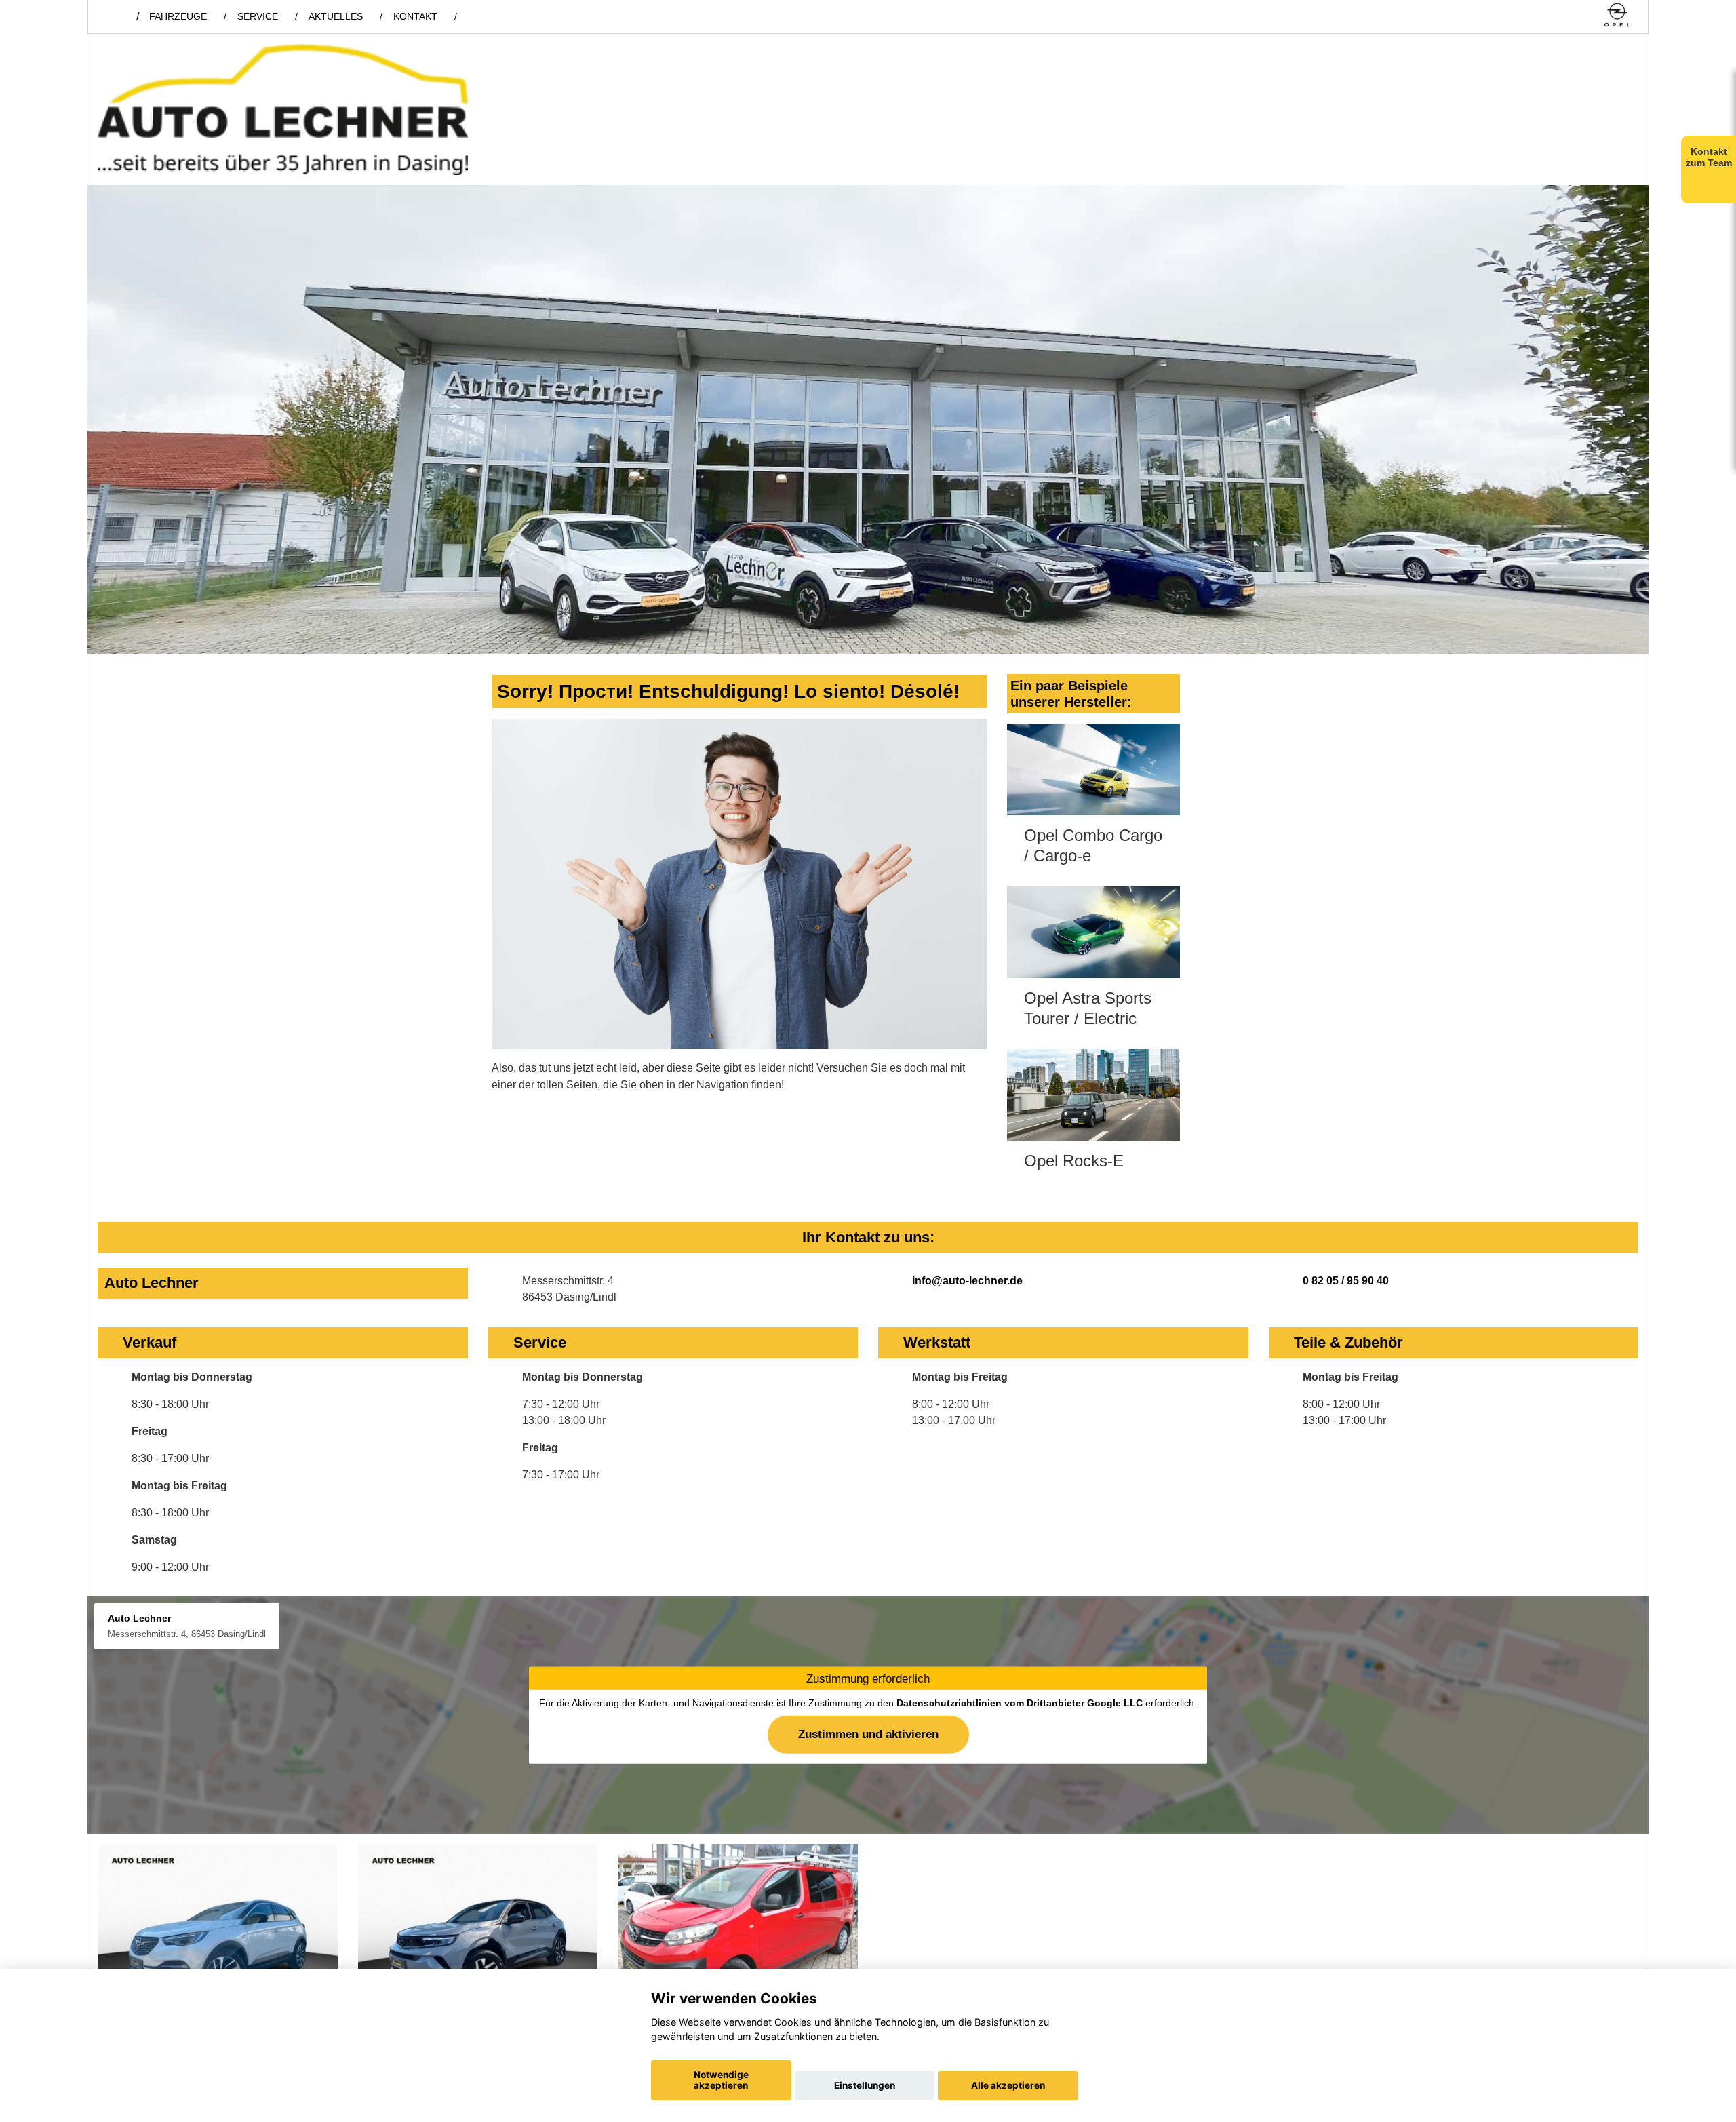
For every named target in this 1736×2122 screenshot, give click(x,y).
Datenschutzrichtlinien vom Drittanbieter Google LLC (1020, 1703)
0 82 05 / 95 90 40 (1346, 1281)
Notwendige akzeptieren (721, 2080)
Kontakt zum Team (1709, 157)
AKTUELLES (336, 16)
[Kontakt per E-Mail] (1584, 16)
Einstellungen (865, 2085)
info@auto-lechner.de (967, 1281)
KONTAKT (415, 16)
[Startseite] (1617, 16)
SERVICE (258, 16)
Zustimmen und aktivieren (868, 1734)
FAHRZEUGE (178, 16)
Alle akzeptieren (1008, 2085)
